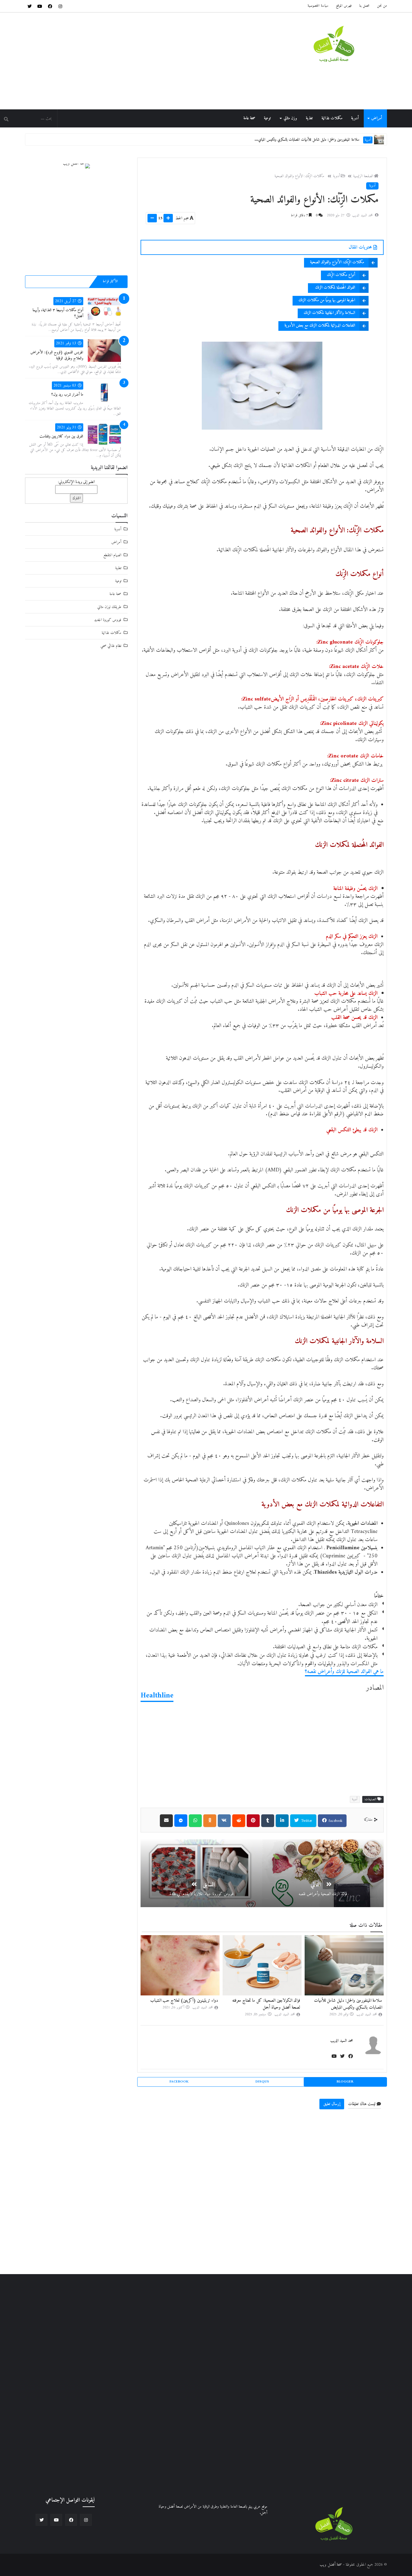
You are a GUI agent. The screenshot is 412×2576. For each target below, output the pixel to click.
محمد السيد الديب (342, 2041)
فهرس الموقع (344, 6)
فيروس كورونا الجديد (108, 620)
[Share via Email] (166, 1821)
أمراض (377, 118)
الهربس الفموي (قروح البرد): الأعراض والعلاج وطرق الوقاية (57, 355)
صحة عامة (249, 118)
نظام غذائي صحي (111, 646)
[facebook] (50, 6)
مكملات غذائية (332, 118)
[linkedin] (282, 1821)
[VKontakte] (224, 1821)
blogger (345, 2082)
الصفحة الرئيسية (363, 176)
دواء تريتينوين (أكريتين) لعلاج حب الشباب (184, 2001)
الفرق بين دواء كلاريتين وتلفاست (61, 436)
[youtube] (40, 6)
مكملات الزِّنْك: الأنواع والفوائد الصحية (299, 176)
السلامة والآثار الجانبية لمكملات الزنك (329, 313)
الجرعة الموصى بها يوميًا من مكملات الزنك (327, 300)
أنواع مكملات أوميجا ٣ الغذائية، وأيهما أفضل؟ (58, 313)
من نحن (382, 6)
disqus (262, 2082)
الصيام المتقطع (112, 555)
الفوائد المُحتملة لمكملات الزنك (334, 288)
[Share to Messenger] (181, 1821)
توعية (267, 118)
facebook (335, 1821)
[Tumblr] (268, 1821)
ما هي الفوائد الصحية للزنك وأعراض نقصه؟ (344, 1672)
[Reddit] (239, 1821)
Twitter (306, 1821)
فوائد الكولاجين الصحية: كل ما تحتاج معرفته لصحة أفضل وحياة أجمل (313, 140)
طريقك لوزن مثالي (109, 607)
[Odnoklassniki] (210, 1821)
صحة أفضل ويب (331, 2565)
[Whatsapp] (195, 1821)
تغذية (309, 118)
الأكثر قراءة (110, 282)
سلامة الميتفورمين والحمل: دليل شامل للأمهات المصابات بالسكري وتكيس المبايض (348, 2004)
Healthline (157, 1696)
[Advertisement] (135, 61)
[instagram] (60, 6)
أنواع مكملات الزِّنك (341, 275)
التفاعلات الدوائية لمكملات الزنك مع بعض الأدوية (320, 326)
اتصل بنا (364, 6)
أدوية (355, 118)
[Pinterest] (253, 1821)
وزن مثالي (290, 118)
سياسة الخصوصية (318, 6)
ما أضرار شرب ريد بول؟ (67, 395)
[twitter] (30, 6)
